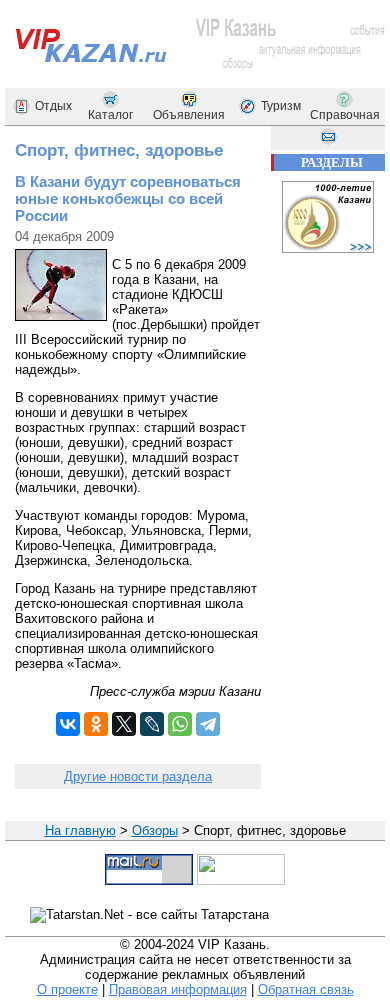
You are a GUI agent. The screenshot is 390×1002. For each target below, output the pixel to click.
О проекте (67, 989)
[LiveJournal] (152, 724)
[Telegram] (208, 724)
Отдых (53, 106)
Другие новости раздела (138, 776)
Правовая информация (178, 989)
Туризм (281, 106)
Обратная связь (306, 989)
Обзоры (155, 830)
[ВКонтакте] (68, 724)
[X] (124, 724)
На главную (80, 830)
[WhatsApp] (180, 724)
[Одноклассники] (96, 724)
